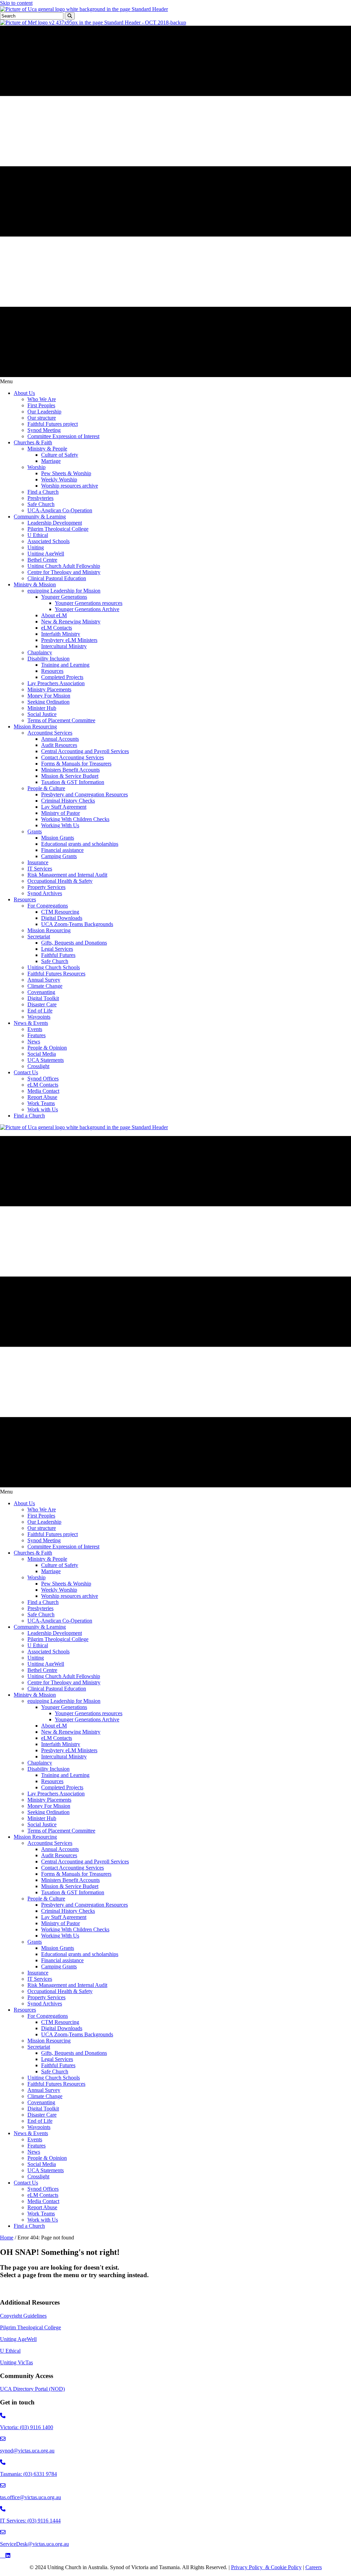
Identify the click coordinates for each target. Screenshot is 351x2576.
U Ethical (10, 2351)
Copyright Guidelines (23, 2316)
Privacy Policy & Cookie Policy (266, 2567)
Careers (314, 2567)
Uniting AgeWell (18, 2339)
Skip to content (16, 3)
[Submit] (70, 16)
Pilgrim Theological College (31, 2327)
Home (7, 2238)
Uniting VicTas (16, 2362)
